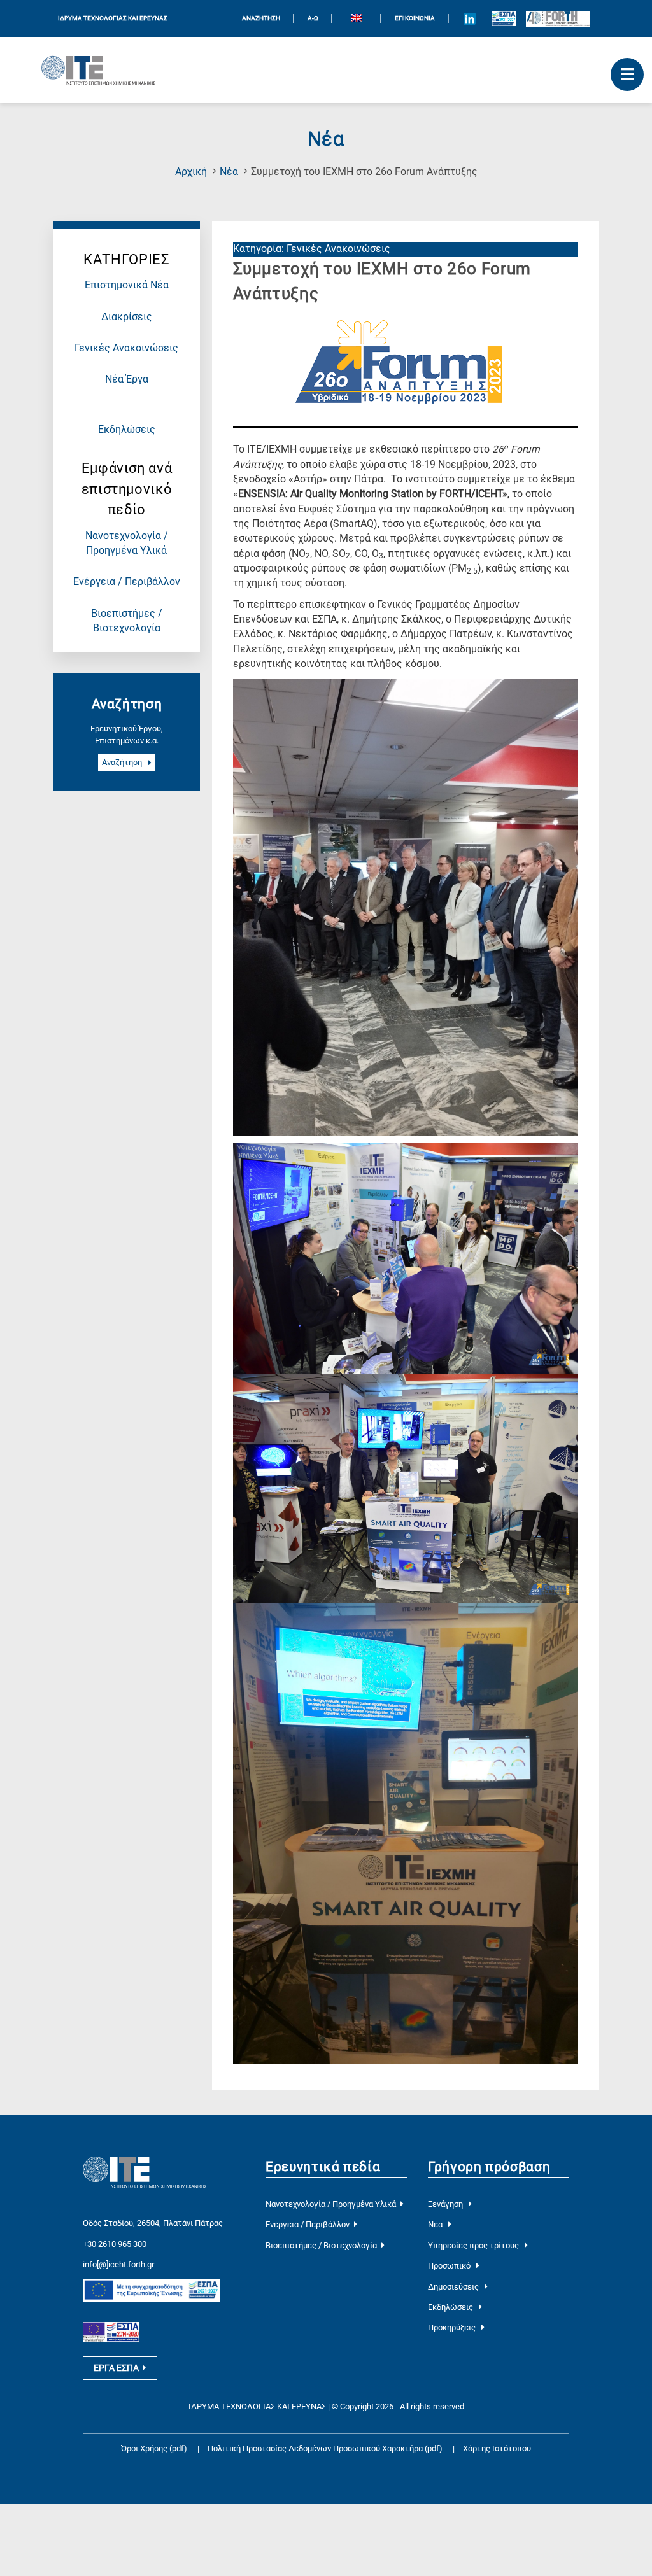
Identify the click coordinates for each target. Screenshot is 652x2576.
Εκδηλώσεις (127, 430)
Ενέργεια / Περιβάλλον (127, 582)
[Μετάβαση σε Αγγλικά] (356, 19)
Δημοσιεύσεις (454, 2287)
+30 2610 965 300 (115, 2244)
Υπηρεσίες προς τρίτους (474, 2245)
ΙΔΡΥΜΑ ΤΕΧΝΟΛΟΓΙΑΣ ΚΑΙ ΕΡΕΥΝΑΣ (113, 18)
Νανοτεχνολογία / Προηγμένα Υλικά (331, 2204)
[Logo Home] (98, 70)
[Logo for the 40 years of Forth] (558, 18)
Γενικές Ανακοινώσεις (126, 348)
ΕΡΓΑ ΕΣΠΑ (116, 2368)
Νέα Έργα (127, 379)
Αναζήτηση (123, 763)
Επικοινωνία (415, 18)
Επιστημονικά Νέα (127, 285)
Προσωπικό (450, 2266)
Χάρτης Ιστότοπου (497, 2448)
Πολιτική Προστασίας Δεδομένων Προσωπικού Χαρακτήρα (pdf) (326, 2448)
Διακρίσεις (127, 317)
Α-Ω (313, 18)
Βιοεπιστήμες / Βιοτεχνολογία (321, 2245)
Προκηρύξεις (453, 2327)
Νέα (229, 172)
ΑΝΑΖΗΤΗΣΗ (261, 18)
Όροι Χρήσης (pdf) (154, 2448)
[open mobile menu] (627, 74)
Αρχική (191, 172)
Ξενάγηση (446, 2204)
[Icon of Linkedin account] (469, 18)
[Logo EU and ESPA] (504, 18)
